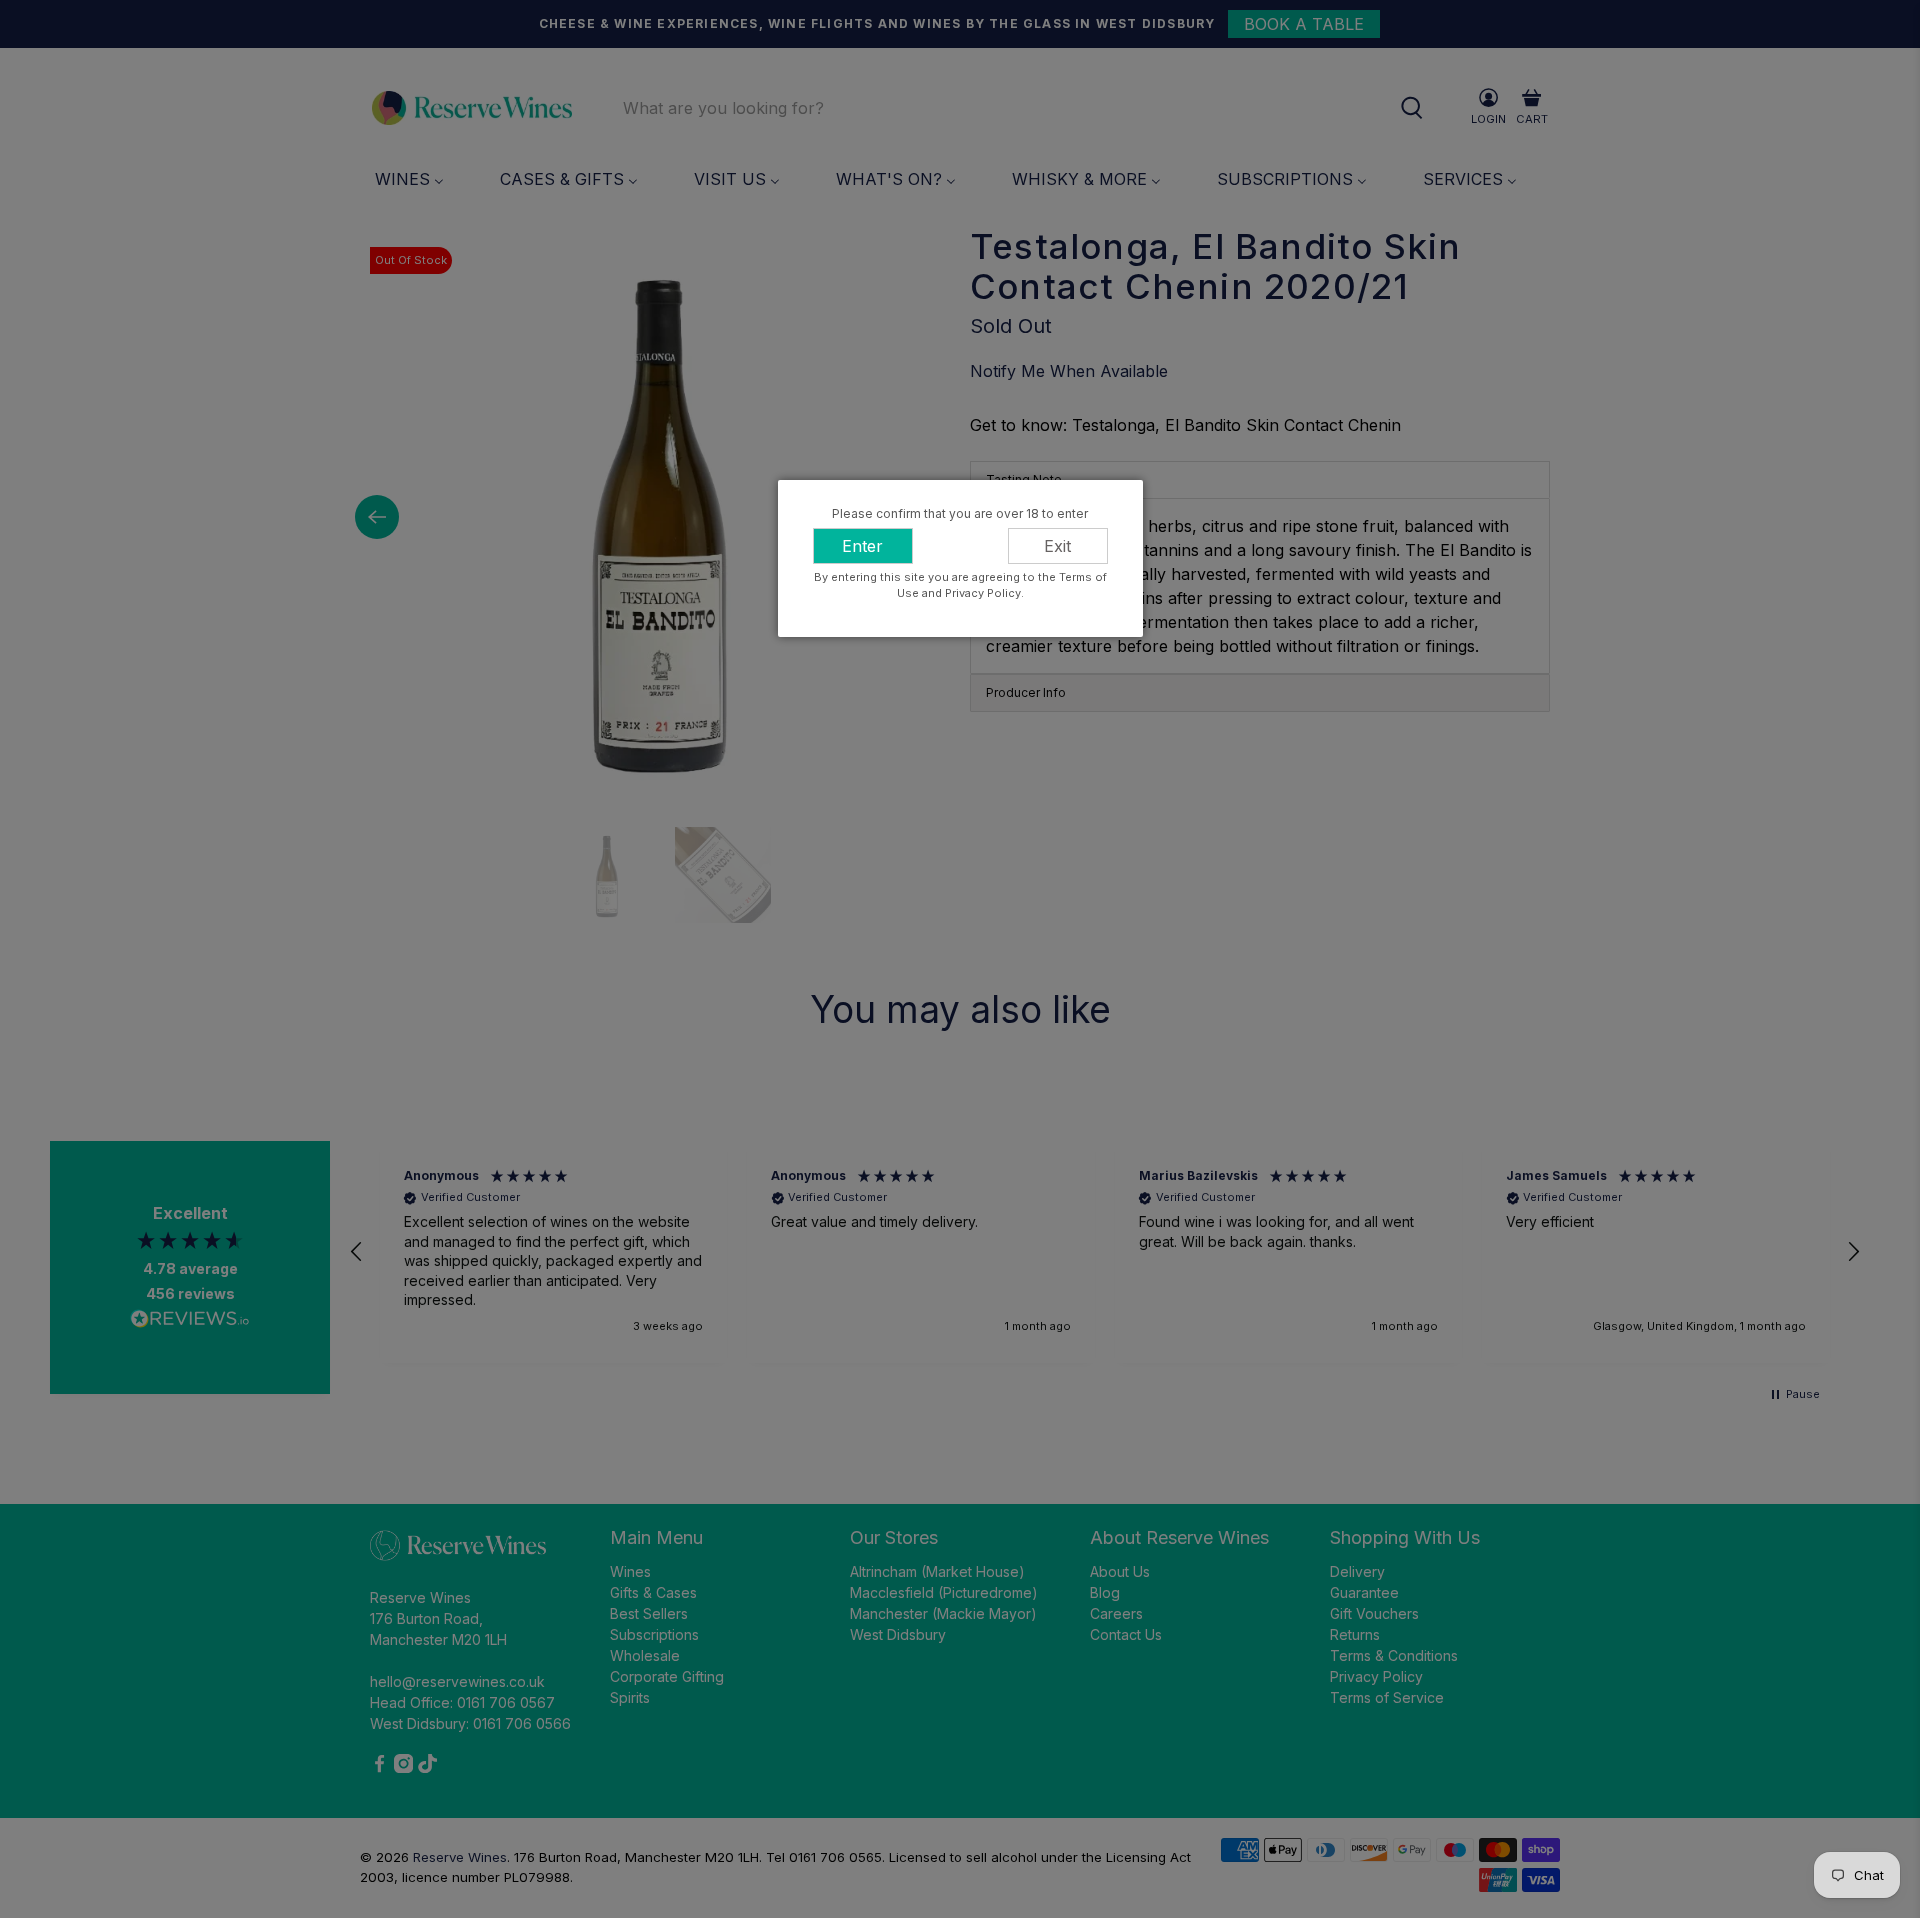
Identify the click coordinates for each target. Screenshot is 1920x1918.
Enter (862, 546)
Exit (1057, 546)
